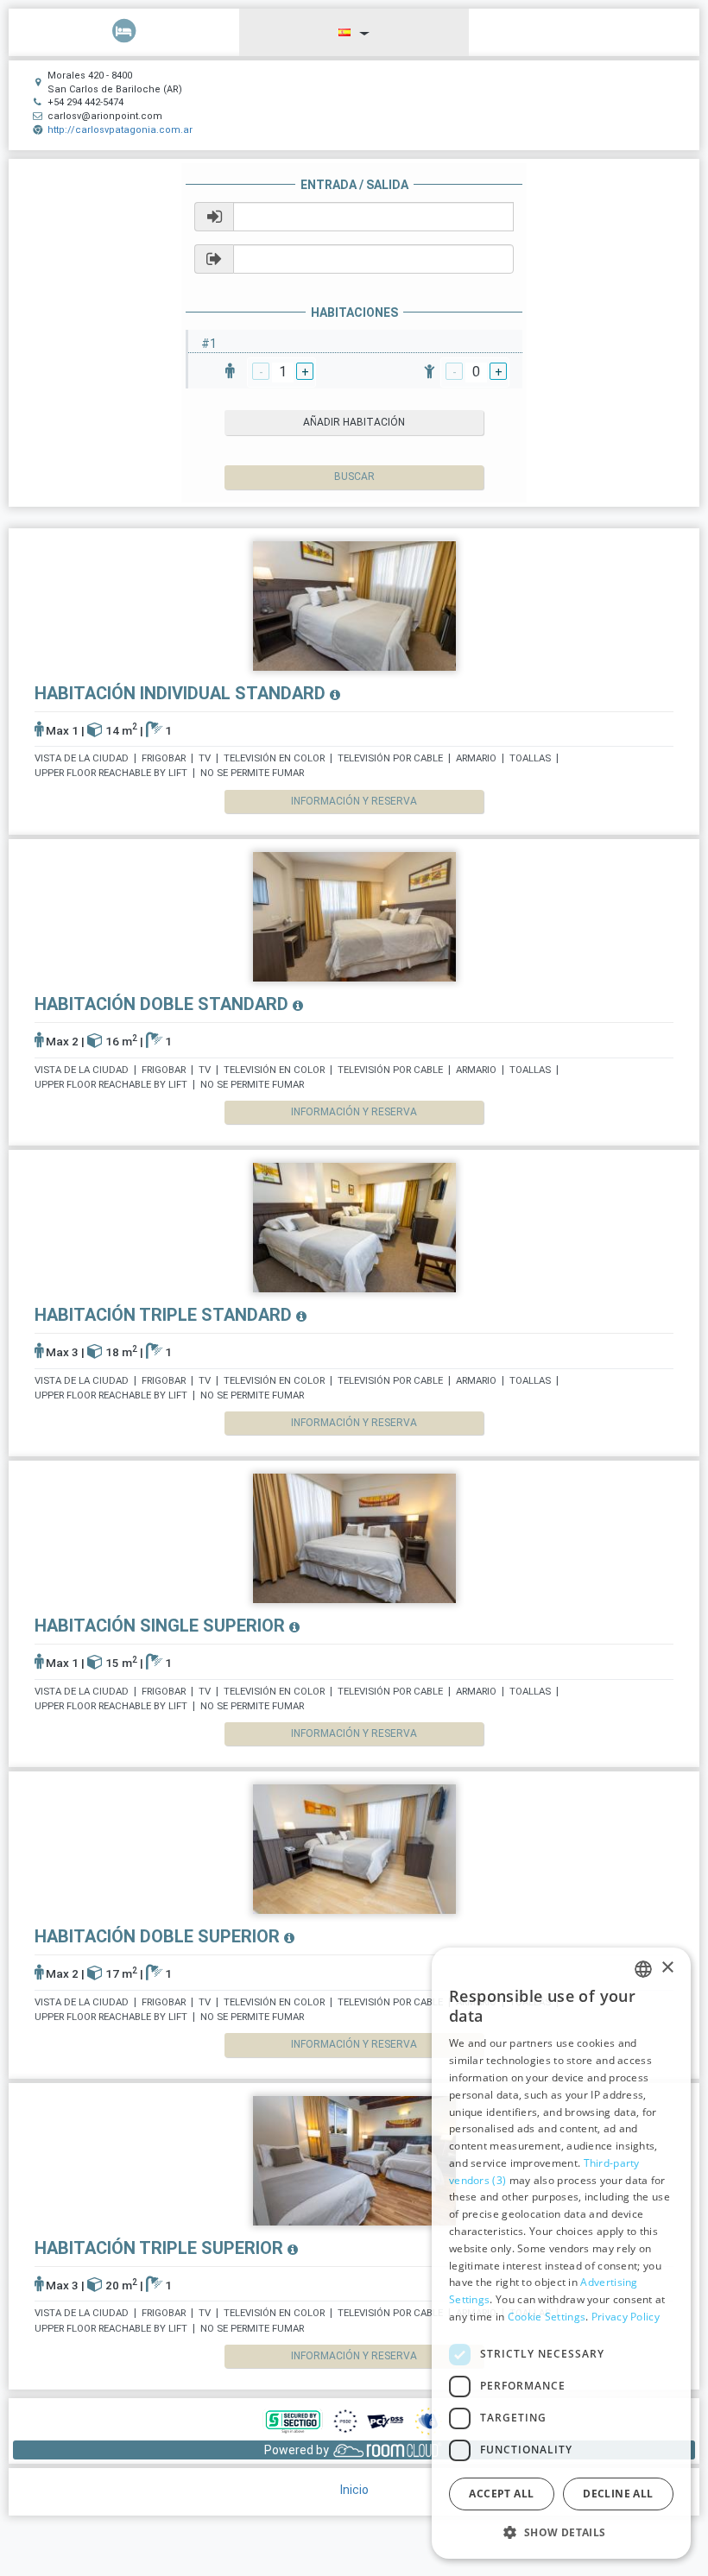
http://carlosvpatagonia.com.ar (120, 130)
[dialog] (561, 2253)
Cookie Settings (547, 2317)
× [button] (667, 1968)
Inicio (354, 2490)
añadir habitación (354, 422)
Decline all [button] (618, 2494)
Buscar (354, 477)
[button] (561, 2532)
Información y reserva (354, 801)
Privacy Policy (626, 2317)
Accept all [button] (501, 2494)
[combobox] (643, 1969)
